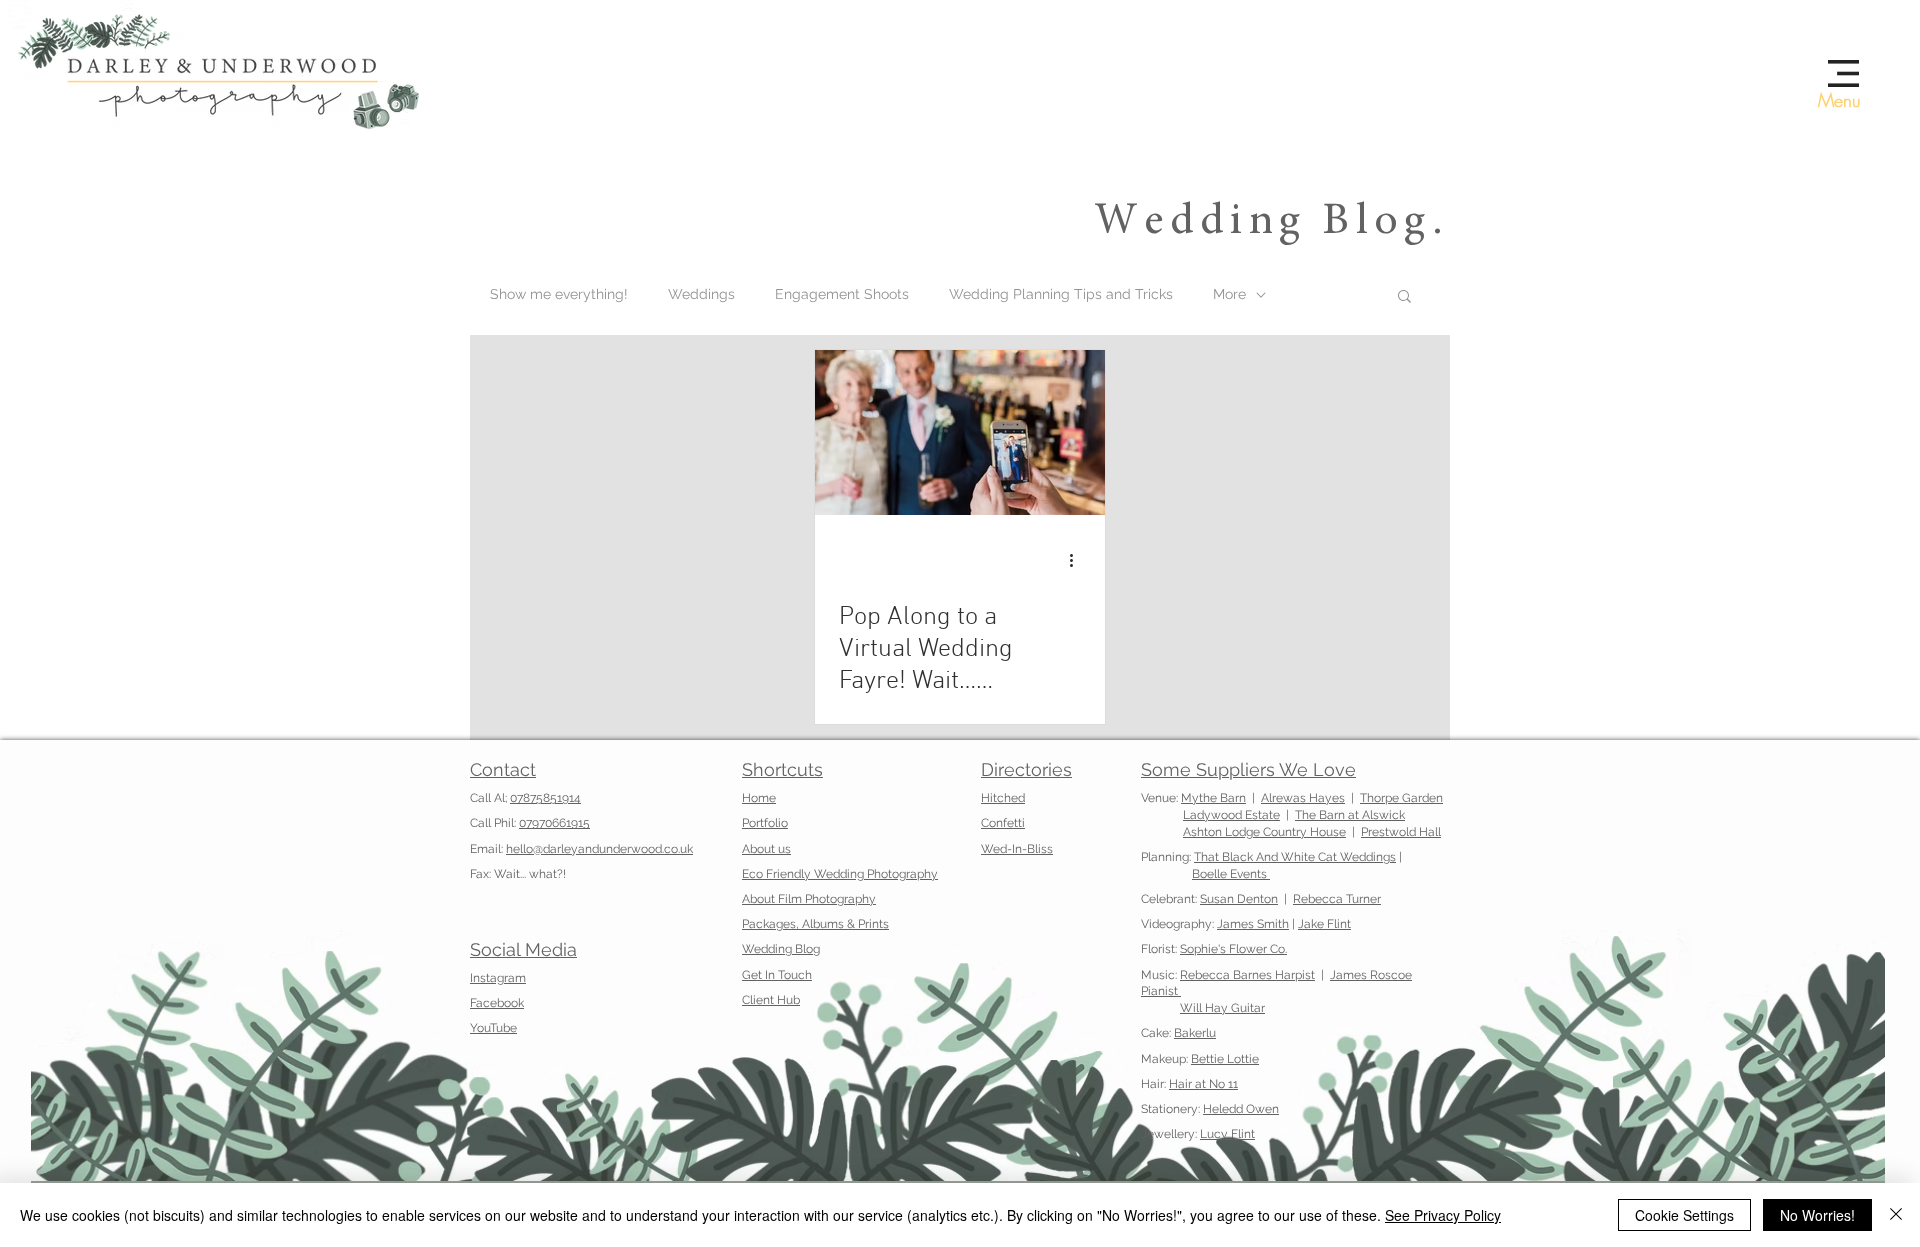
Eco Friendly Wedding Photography (840, 874)
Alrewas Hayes (1303, 798)
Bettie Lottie (1225, 1059)
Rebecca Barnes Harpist (1247, 975)
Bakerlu (1195, 1033)
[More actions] (1078, 560)
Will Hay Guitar (1222, 1008)
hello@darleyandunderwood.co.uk (599, 849)
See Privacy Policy (1443, 1215)
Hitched (1003, 798)
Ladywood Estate (1231, 815)
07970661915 (554, 823)
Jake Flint (1324, 924)
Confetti (1003, 823)
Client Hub (771, 1000)
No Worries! (1817, 1215)
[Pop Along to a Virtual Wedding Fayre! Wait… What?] (960, 432)
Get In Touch (777, 975)
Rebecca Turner (1337, 899)
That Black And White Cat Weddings (1295, 857)
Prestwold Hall (1401, 832)
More (1229, 294)
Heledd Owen (1241, 1109)
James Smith (1253, 924)
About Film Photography (809, 899)
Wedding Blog (781, 949)
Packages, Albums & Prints (815, 924)
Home (759, 798)
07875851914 (545, 798)
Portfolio (765, 823)
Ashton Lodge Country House (1264, 832)
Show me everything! (559, 294)
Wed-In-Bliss (1017, 849)
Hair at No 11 (1203, 1084)
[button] (1843, 73)
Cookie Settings (1684, 1215)
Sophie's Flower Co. (1233, 949)
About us (766, 849)
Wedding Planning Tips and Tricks (1061, 294)
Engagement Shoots (842, 294)
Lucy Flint (1227, 1134)
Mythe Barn (1213, 798)
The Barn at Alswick (1350, 815)
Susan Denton (1239, 899)
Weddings (701, 294)
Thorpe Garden (1401, 798)
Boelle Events (1231, 874)
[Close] (1896, 1215)
